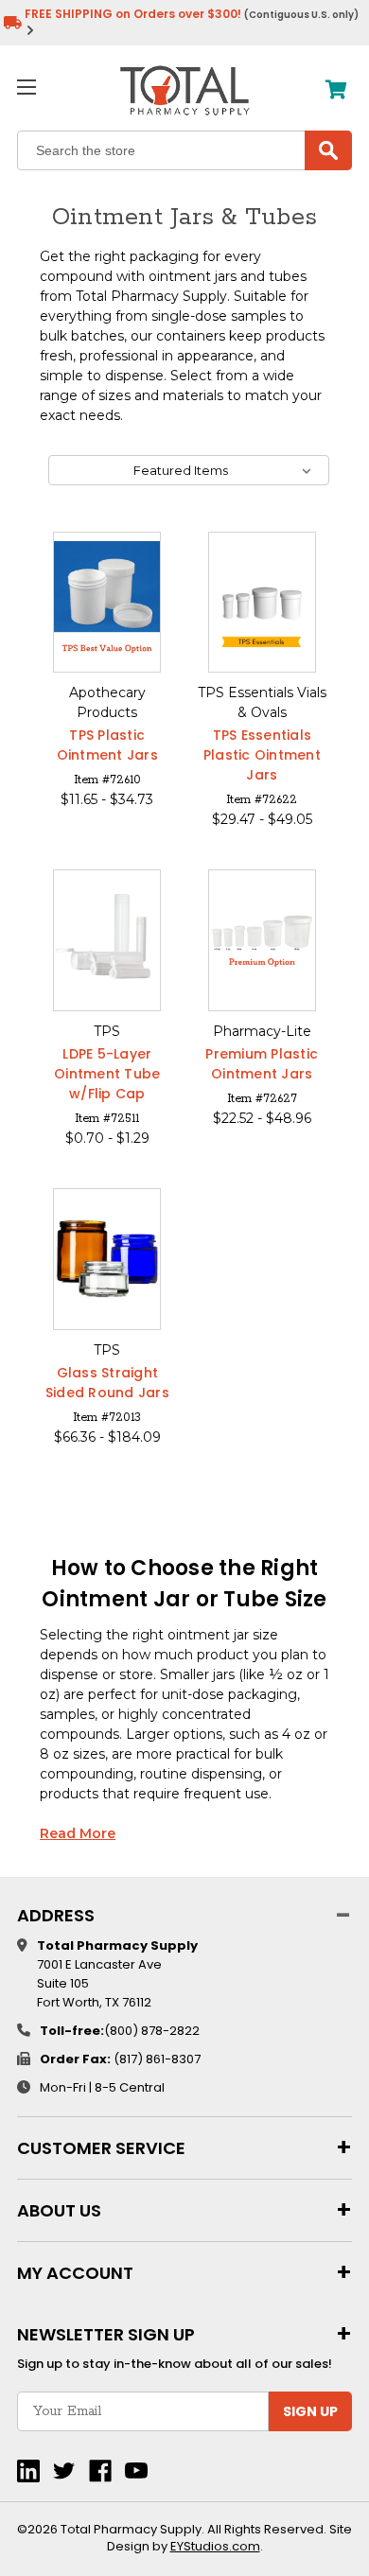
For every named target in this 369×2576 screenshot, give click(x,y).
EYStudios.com (215, 2546)
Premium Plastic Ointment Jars (262, 1064)
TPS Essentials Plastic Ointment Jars (262, 755)
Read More (78, 1833)
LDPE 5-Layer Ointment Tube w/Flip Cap (107, 1074)
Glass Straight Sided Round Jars (107, 1383)
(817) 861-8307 (157, 2059)
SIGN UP (310, 2411)
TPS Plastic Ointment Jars (107, 745)
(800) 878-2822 (152, 2031)
